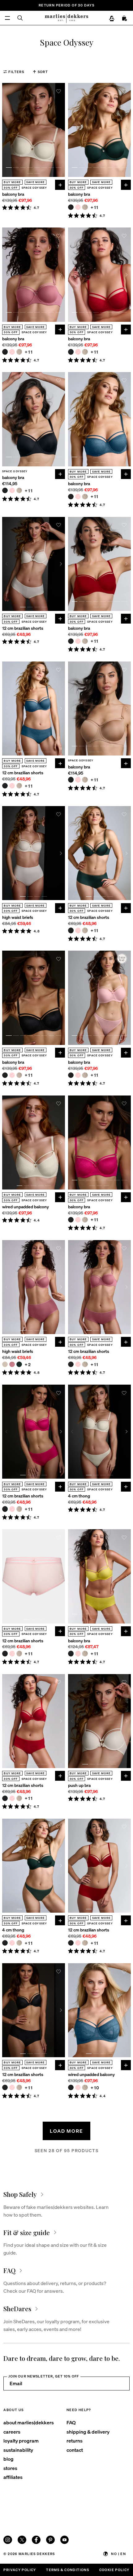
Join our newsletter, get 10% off (44, 2376)
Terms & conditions (68, 2570)
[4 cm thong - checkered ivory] (19, 1943)
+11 (95, 207)
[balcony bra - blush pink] (78, 207)
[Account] (112, 18)
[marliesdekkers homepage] (66, 18)
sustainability (18, 2450)
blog (9, 2459)
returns (75, 2441)
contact (75, 2450)
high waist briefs (18, 917)
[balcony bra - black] (71, 207)
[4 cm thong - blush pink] (12, 1943)
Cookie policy (114, 2570)
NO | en (118, 2554)
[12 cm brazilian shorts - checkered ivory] (19, 786)
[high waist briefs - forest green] (19, 1364)
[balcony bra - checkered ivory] (85, 207)
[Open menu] (7, 18)
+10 (95, 2088)
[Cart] (125, 18)
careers (12, 2432)
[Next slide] (61, 130)
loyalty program (21, 2441)
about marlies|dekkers (29, 2422)
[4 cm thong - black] (5, 1943)
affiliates (13, 2477)
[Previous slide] (6, 130)
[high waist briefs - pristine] (5, 1364)
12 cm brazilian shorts (23, 628)
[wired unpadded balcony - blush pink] (78, 2087)
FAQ (71, 2422)
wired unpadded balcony (26, 1207)
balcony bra (13, 194)
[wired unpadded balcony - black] (71, 2087)
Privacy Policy (20, 2570)
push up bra (79, 1785)
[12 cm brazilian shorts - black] (5, 786)
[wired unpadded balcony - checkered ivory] (85, 2087)
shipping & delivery (88, 2432)
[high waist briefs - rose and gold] (12, 1364)
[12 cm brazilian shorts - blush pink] (12, 786)
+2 (28, 1364)
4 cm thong (79, 1496)
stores (10, 2468)
